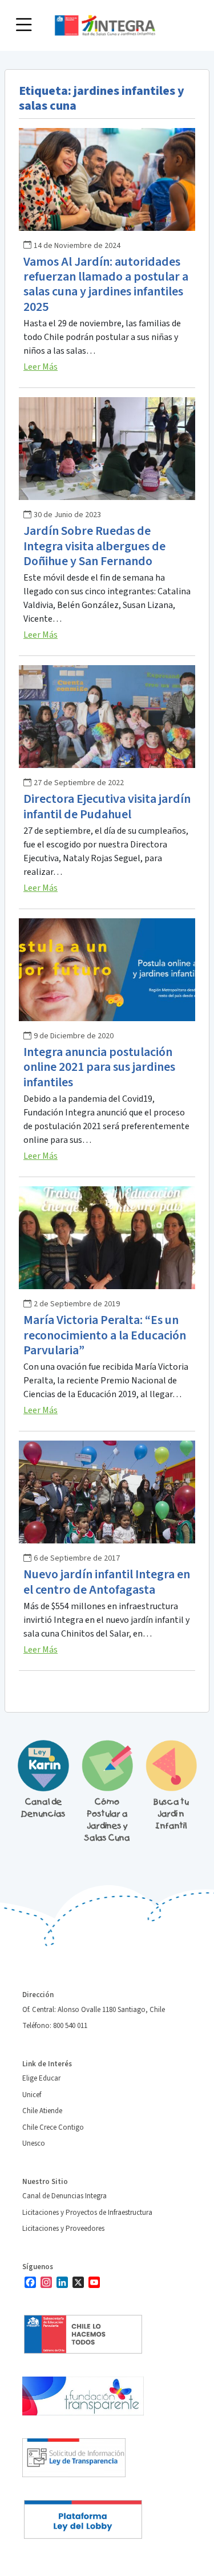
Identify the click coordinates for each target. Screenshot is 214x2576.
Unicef (32, 2095)
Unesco (34, 2143)
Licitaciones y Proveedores (63, 2229)
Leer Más (41, 367)
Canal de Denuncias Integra (64, 2196)
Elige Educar (41, 2078)
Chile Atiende (42, 2111)
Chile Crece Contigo (53, 2127)
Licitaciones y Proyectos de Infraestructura (87, 2213)
